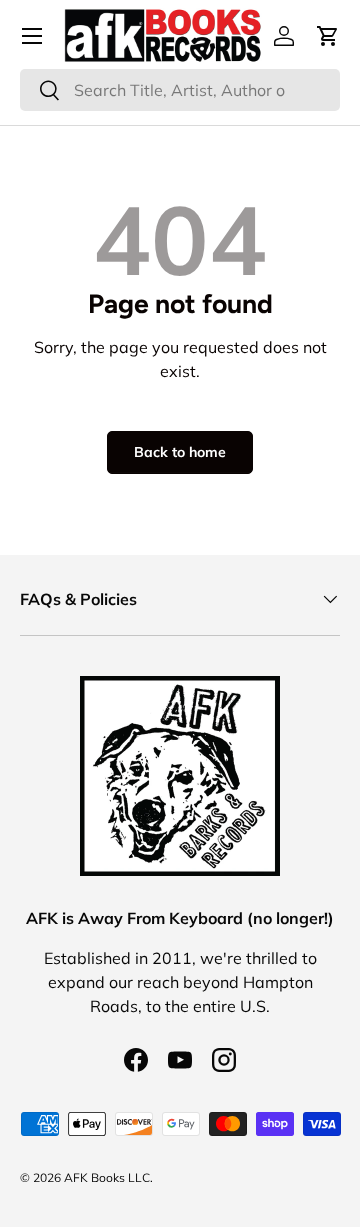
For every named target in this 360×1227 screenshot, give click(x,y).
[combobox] (180, 90)
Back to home (180, 452)
